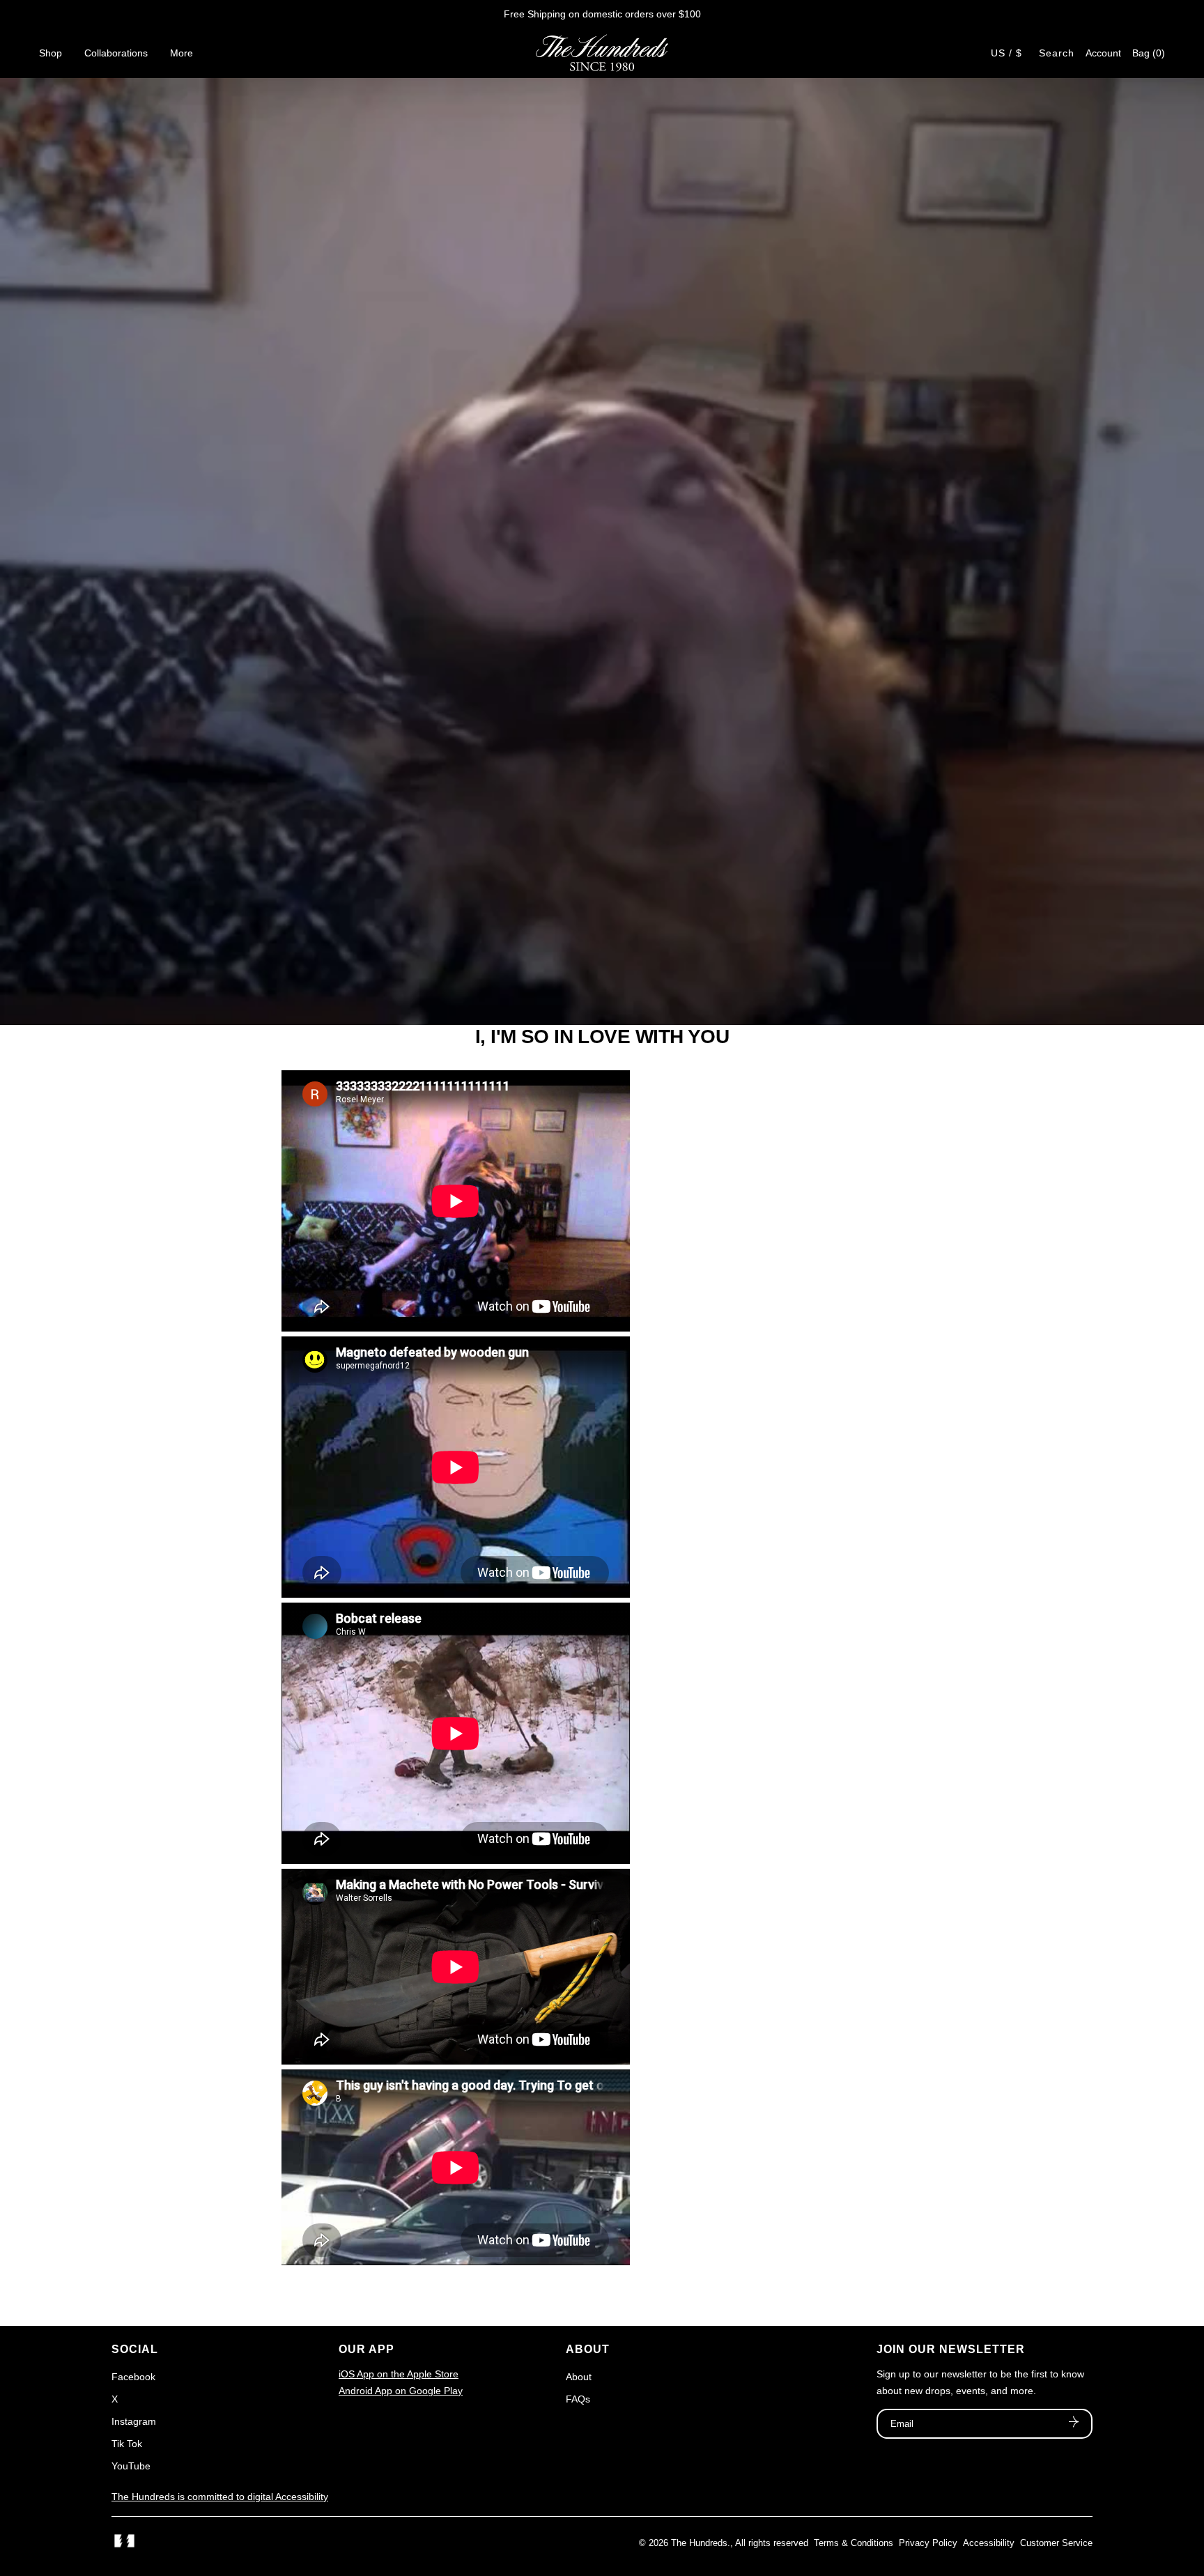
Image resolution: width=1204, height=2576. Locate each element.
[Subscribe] (1074, 2423)
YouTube (131, 2466)
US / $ (1006, 53)
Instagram (134, 2421)
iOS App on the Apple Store (399, 2374)
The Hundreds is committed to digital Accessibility (220, 2497)
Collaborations (116, 53)
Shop (51, 53)
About (579, 2377)
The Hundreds (699, 2543)
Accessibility (989, 2543)
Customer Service (1056, 2543)
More (182, 53)
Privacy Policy (928, 2543)
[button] (1149, 53)
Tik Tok (127, 2444)
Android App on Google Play (401, 2391)
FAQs (578, 2399)
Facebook (133, 2377)
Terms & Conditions (854, 2543)
